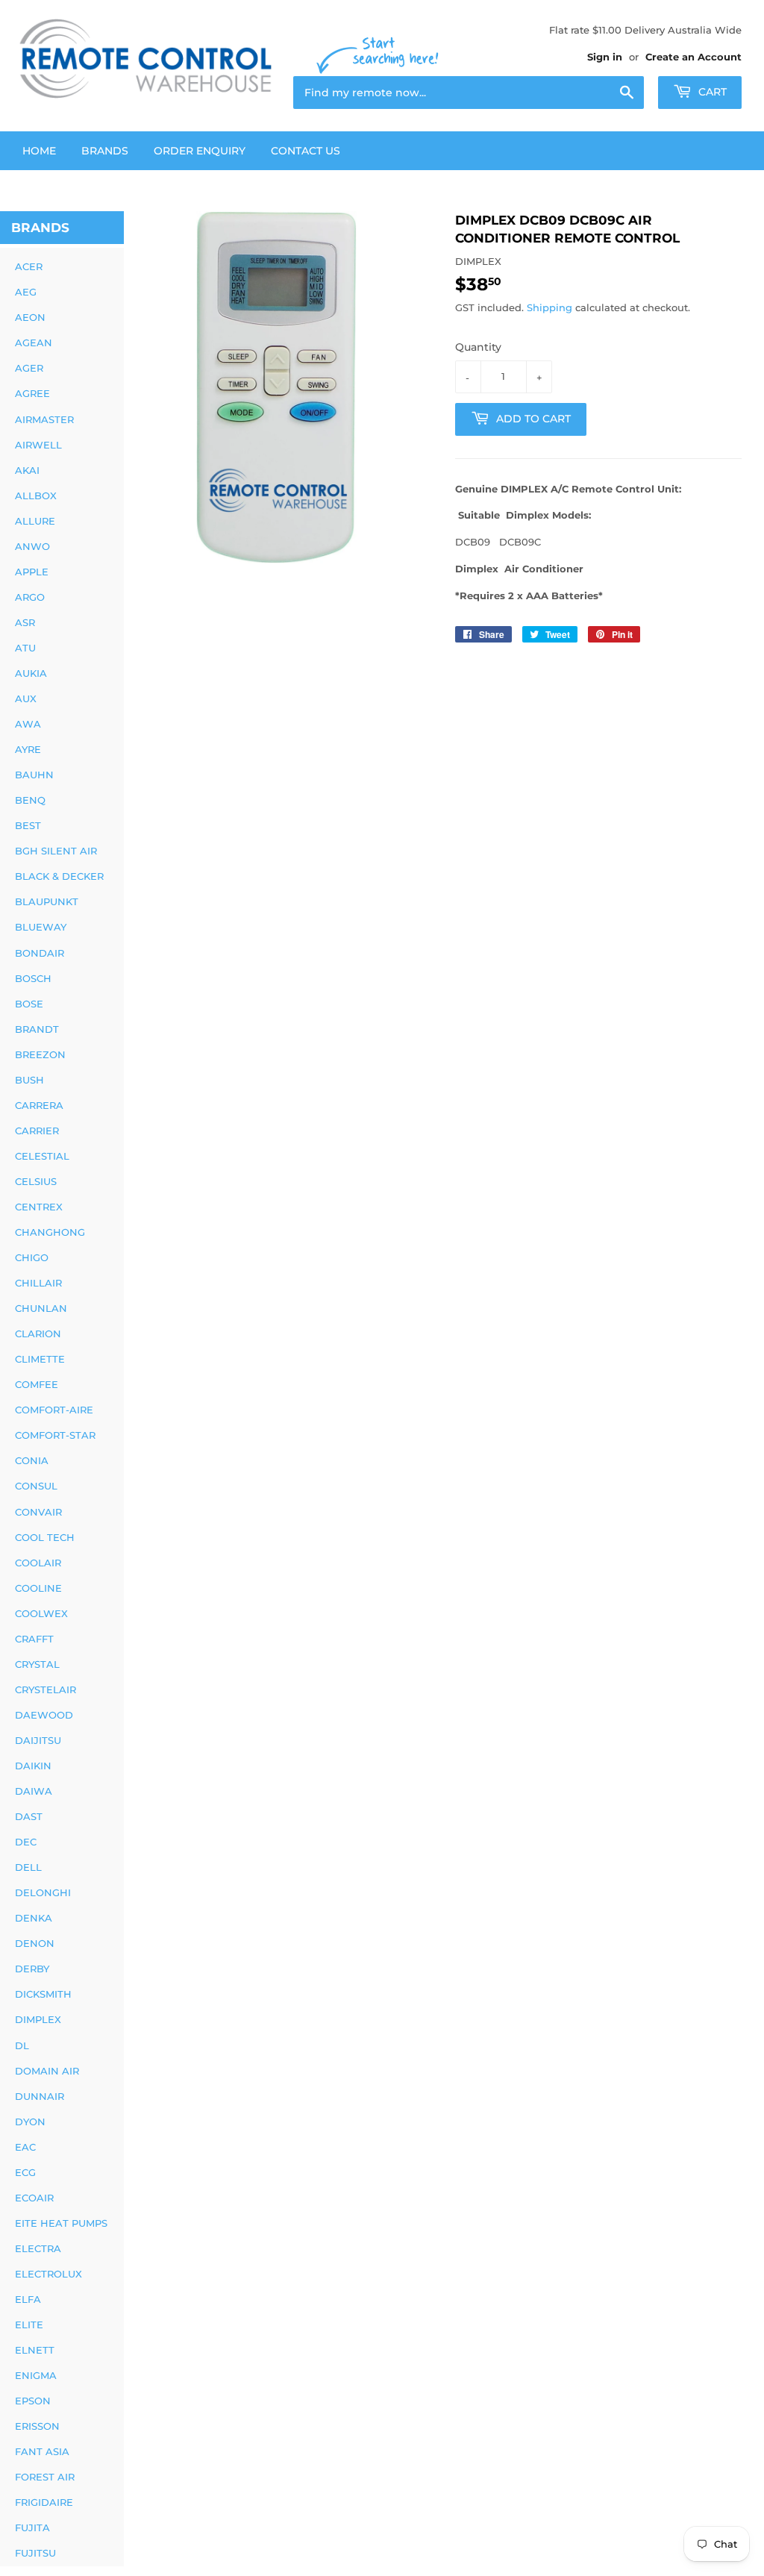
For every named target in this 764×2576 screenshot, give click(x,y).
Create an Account (693, 57)
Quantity (478, 347)
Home (39, 151)
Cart (711, 92)
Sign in (605, 57)
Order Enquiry (200, 151)
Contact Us (306, 151)
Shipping (549, 307)
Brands (105, 151)
